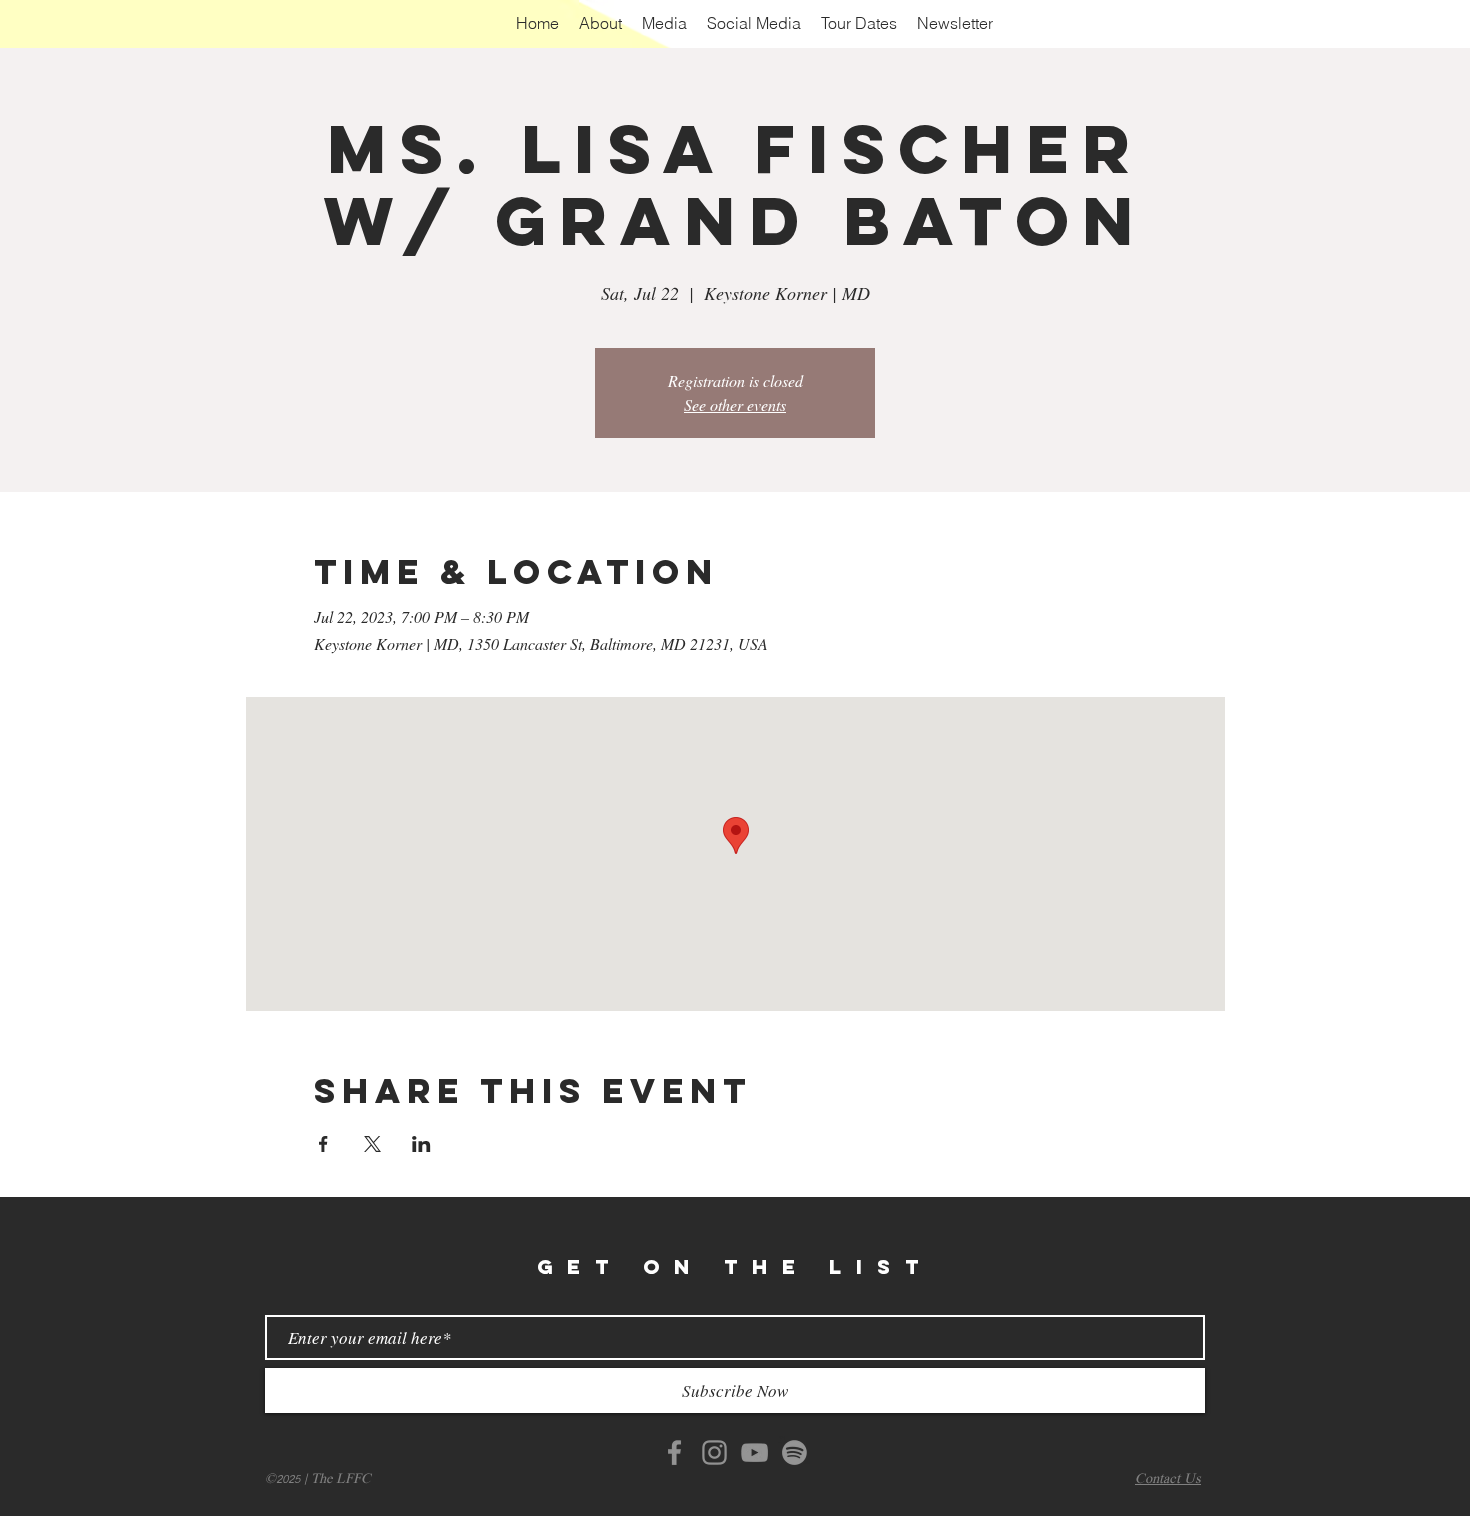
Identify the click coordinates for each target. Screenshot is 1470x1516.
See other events (735, 404)
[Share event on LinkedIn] (421, 1144)
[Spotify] (794, 1452)
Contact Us (1168, 1479)
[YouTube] (754, 1452)
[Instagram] (714, 1452)
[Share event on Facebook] (323, 1144)
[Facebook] (674, 1452)
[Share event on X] (372, 1144)
